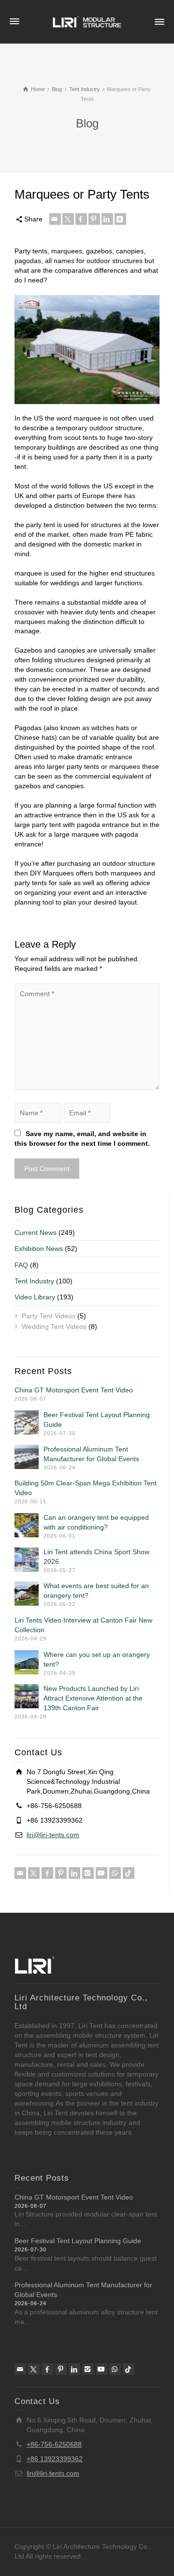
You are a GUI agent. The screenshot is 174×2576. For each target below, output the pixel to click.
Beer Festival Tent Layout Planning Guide (78, 2241)
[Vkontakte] (120, 219)
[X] (68, 219)
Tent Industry (34, 1281)
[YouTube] (101, 1873)
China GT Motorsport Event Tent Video (74, 1390)
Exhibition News (39, 1249)
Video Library (35, 1297)
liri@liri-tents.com (53, 1835)
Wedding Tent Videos (54, 1327)
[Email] (55, 219)
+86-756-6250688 (54, 2444)
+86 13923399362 (55, 2459)
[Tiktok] (129, 1873)
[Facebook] (81, 219)
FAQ (21, 1265)
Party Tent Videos (49, 1316)
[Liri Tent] (87, 21)
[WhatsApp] (115, 1873)
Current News (36, 1233)
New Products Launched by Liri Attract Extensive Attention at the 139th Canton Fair (93, 1698)
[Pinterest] (94, 219)
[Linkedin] (107, 219)
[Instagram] (88, 1873)
